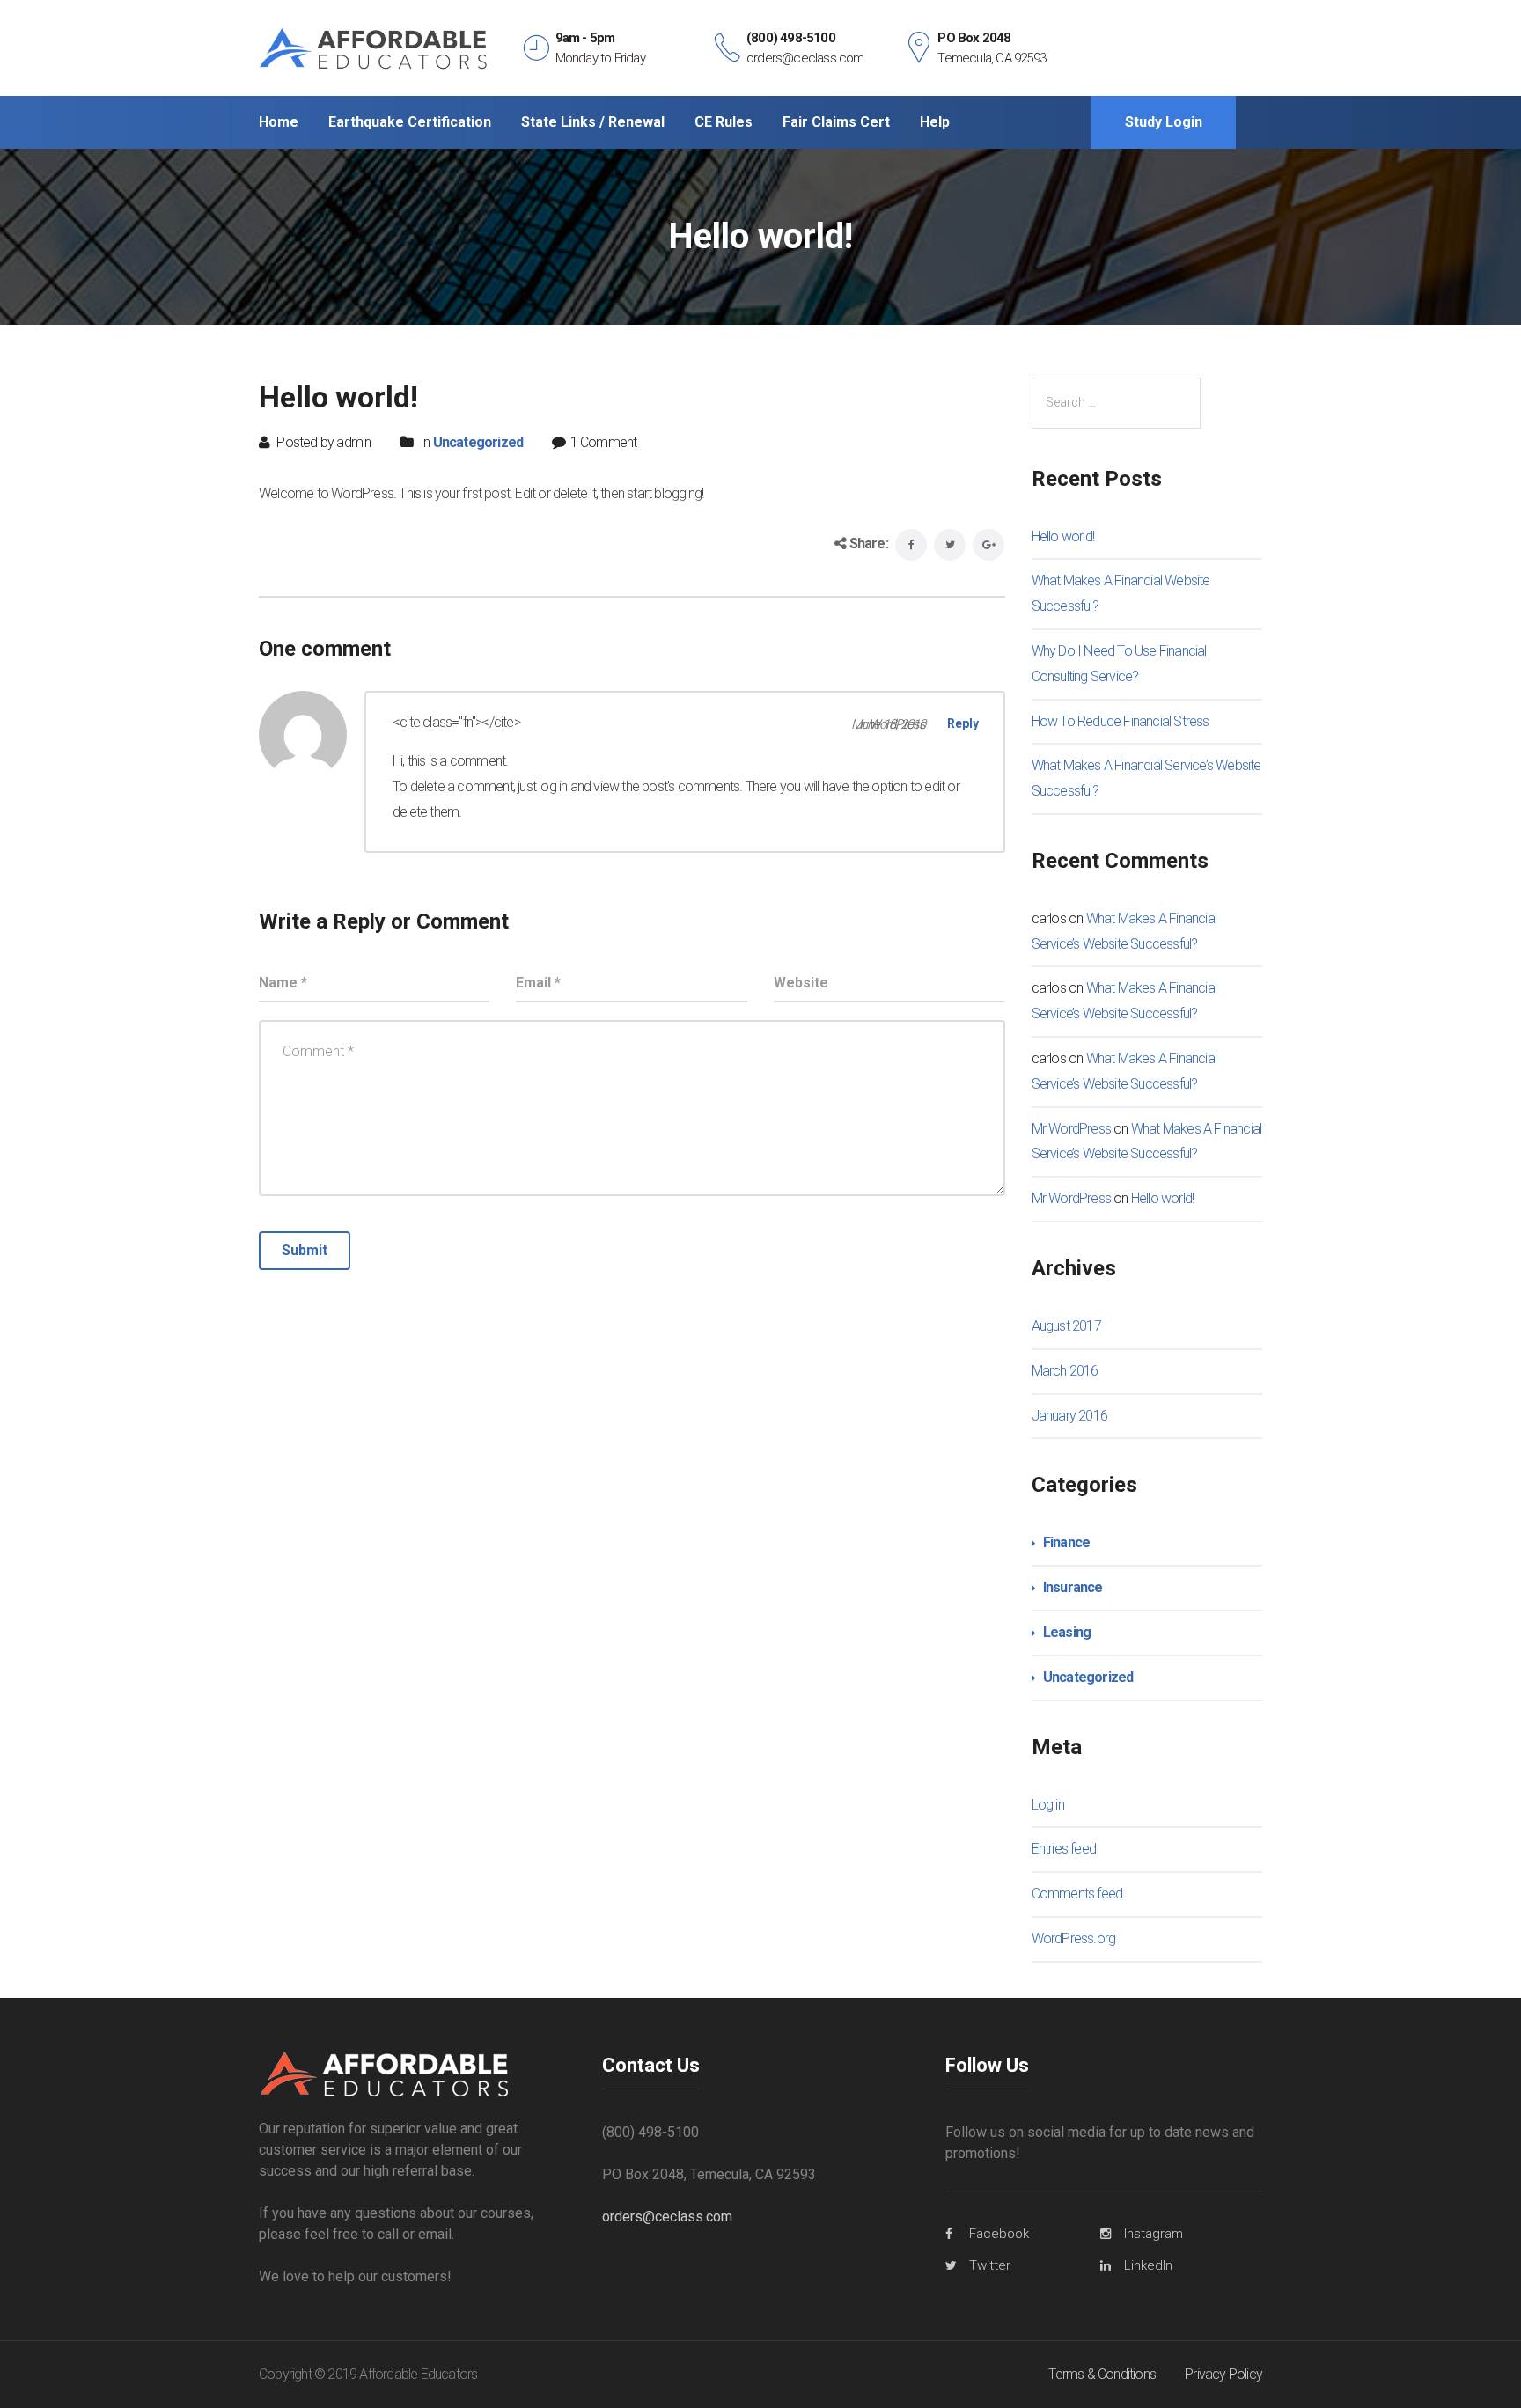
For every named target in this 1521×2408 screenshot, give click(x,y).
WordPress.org (1074, 1938)
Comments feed (1077, 1894)
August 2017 (1066, 1326)
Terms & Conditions (1102, 2374)
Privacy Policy (1223, 2374)
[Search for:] (1116, 403)
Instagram (1154, 2234)
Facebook (999, 2234)
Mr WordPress (1071, 1129)
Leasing (1067, 1632)
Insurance (1073, 1587)
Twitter (990, 2265)
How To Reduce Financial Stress (1121, 721)
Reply (963, 723)
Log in (1048, 1805)
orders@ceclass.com (667, 2217)
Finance (1066, 1542)
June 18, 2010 (890, 724)
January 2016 (1069, 1416)
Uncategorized (478, 442)
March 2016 (1065, 1371)
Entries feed (1064, 1849)
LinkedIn (1148, 2265)
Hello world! (1063, 536)
